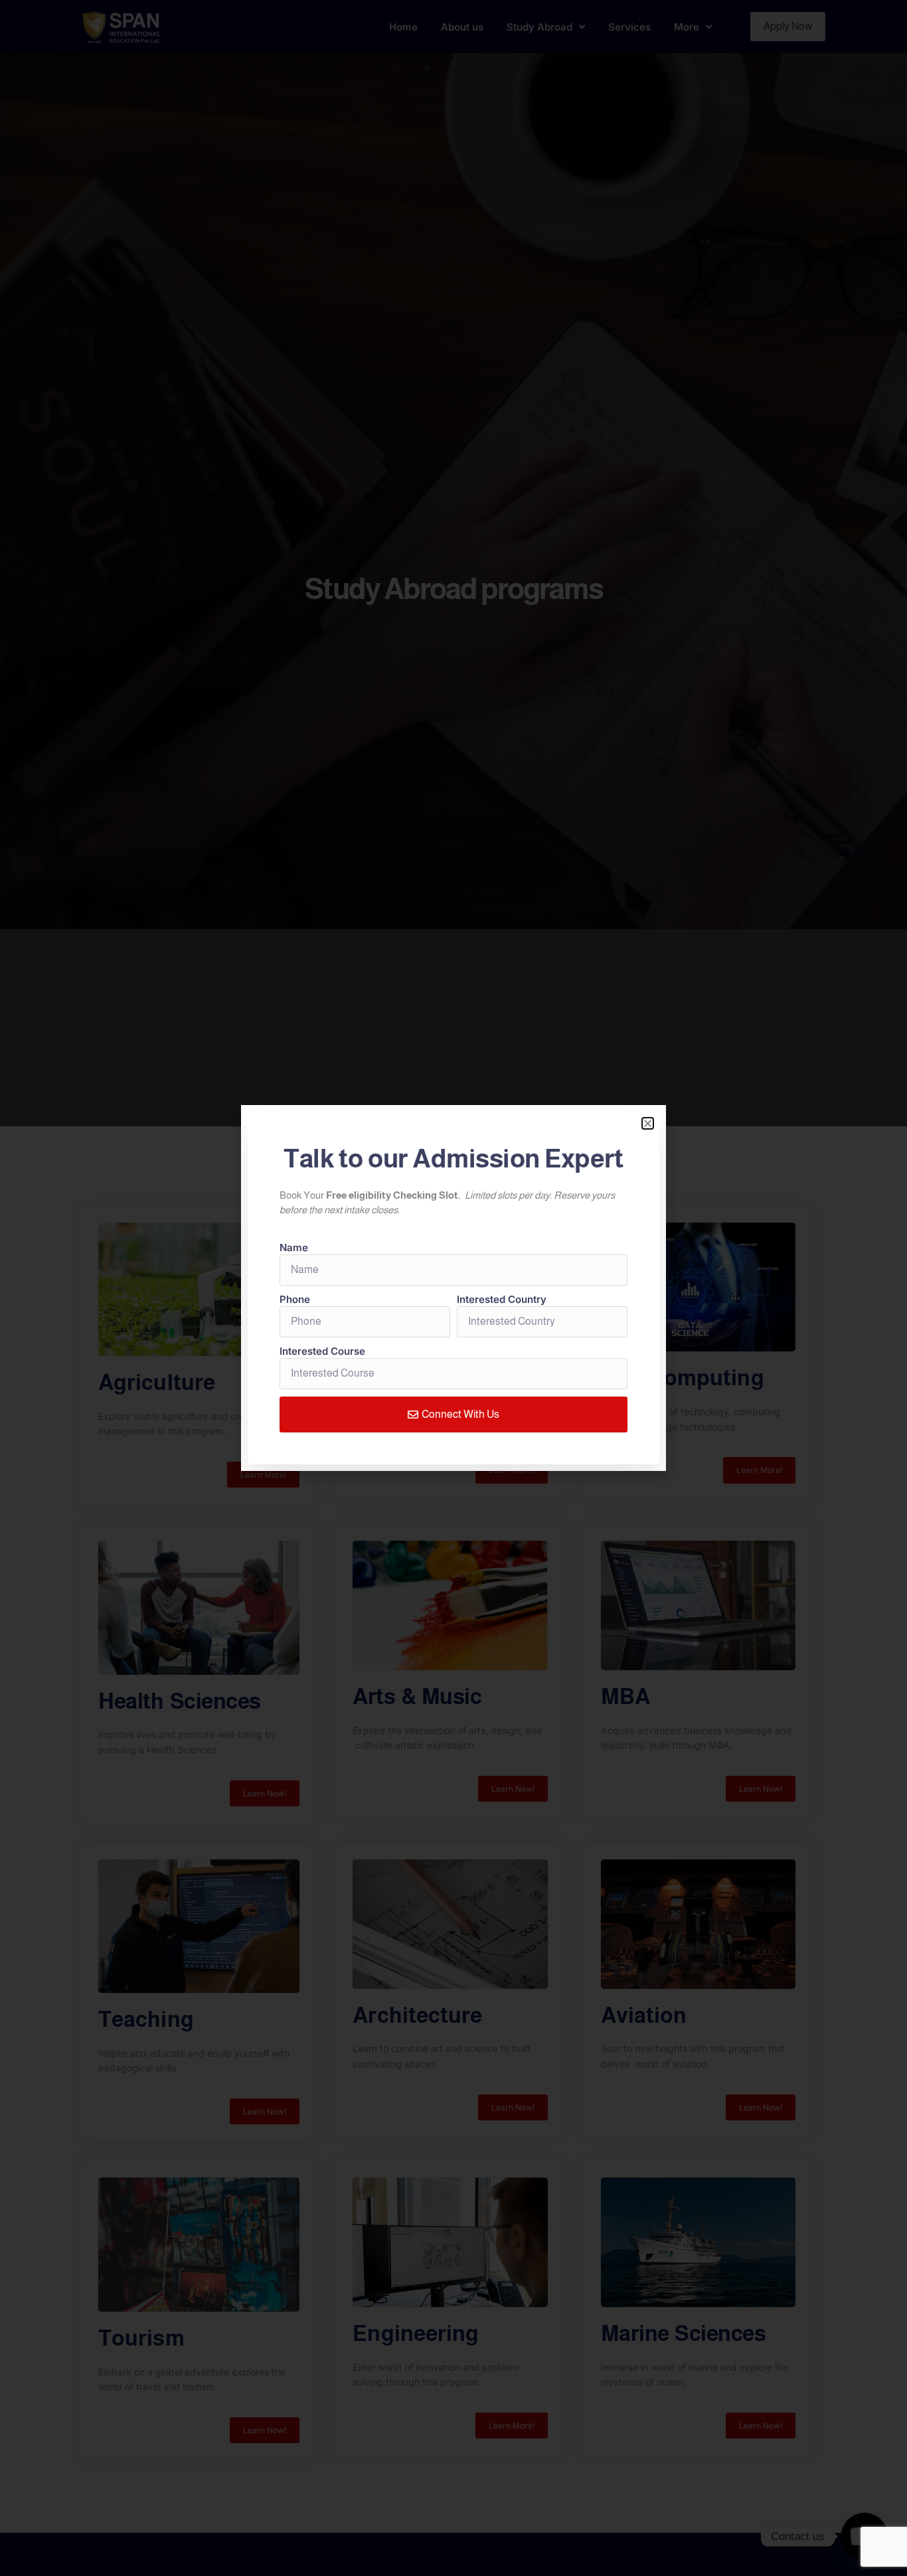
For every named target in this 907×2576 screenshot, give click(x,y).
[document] (453, 1288)
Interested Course (322, 1351)
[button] (648, 1123)
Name (294, 1247)
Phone (295, 1299)
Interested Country (502, 1299)
